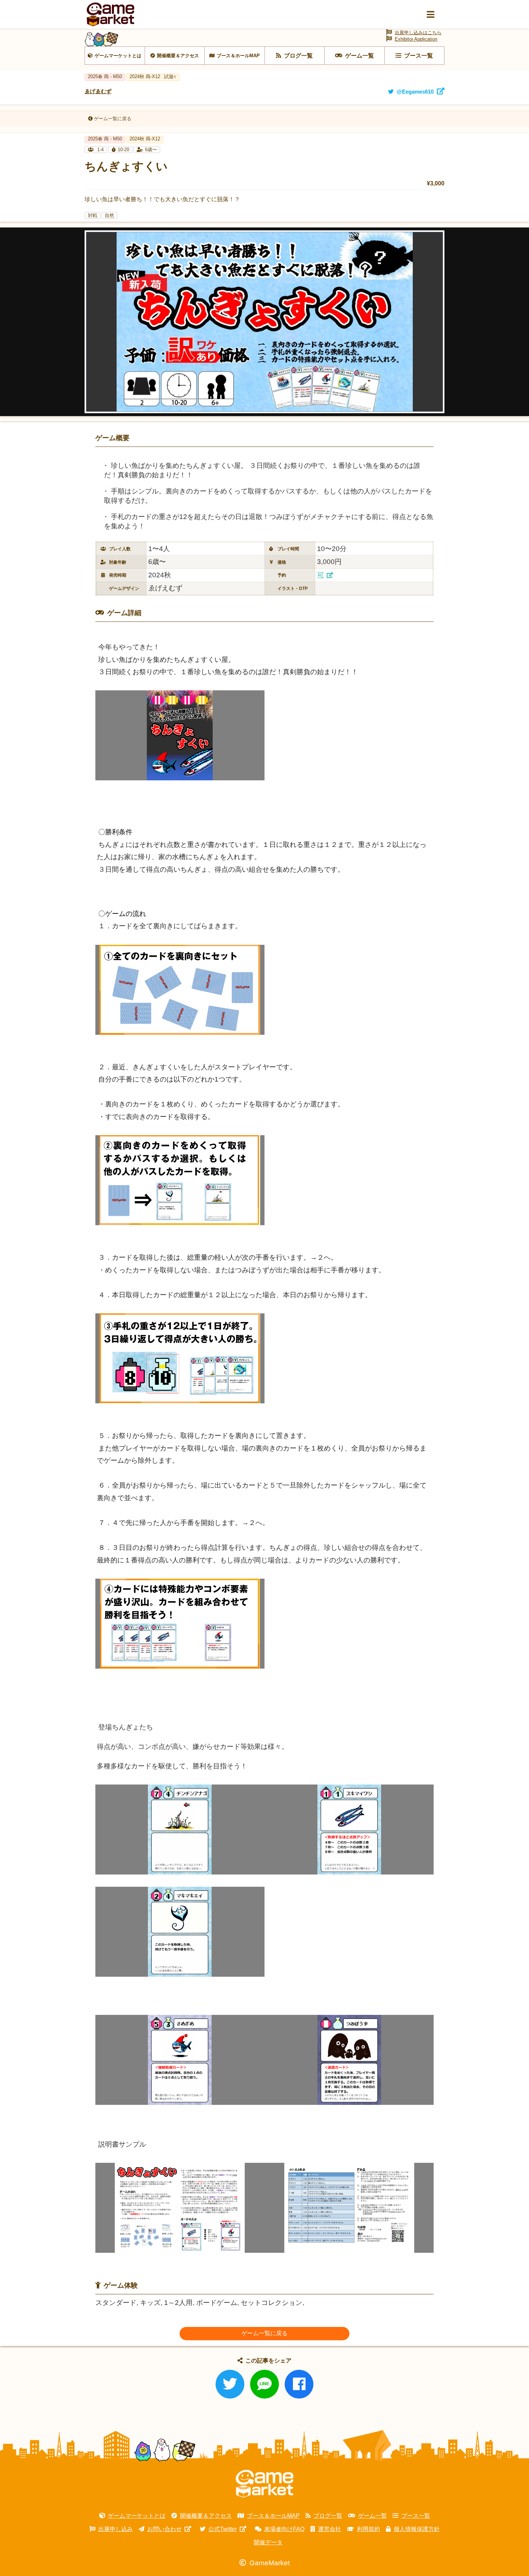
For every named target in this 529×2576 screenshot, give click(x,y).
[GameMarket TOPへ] (264, 2484)
